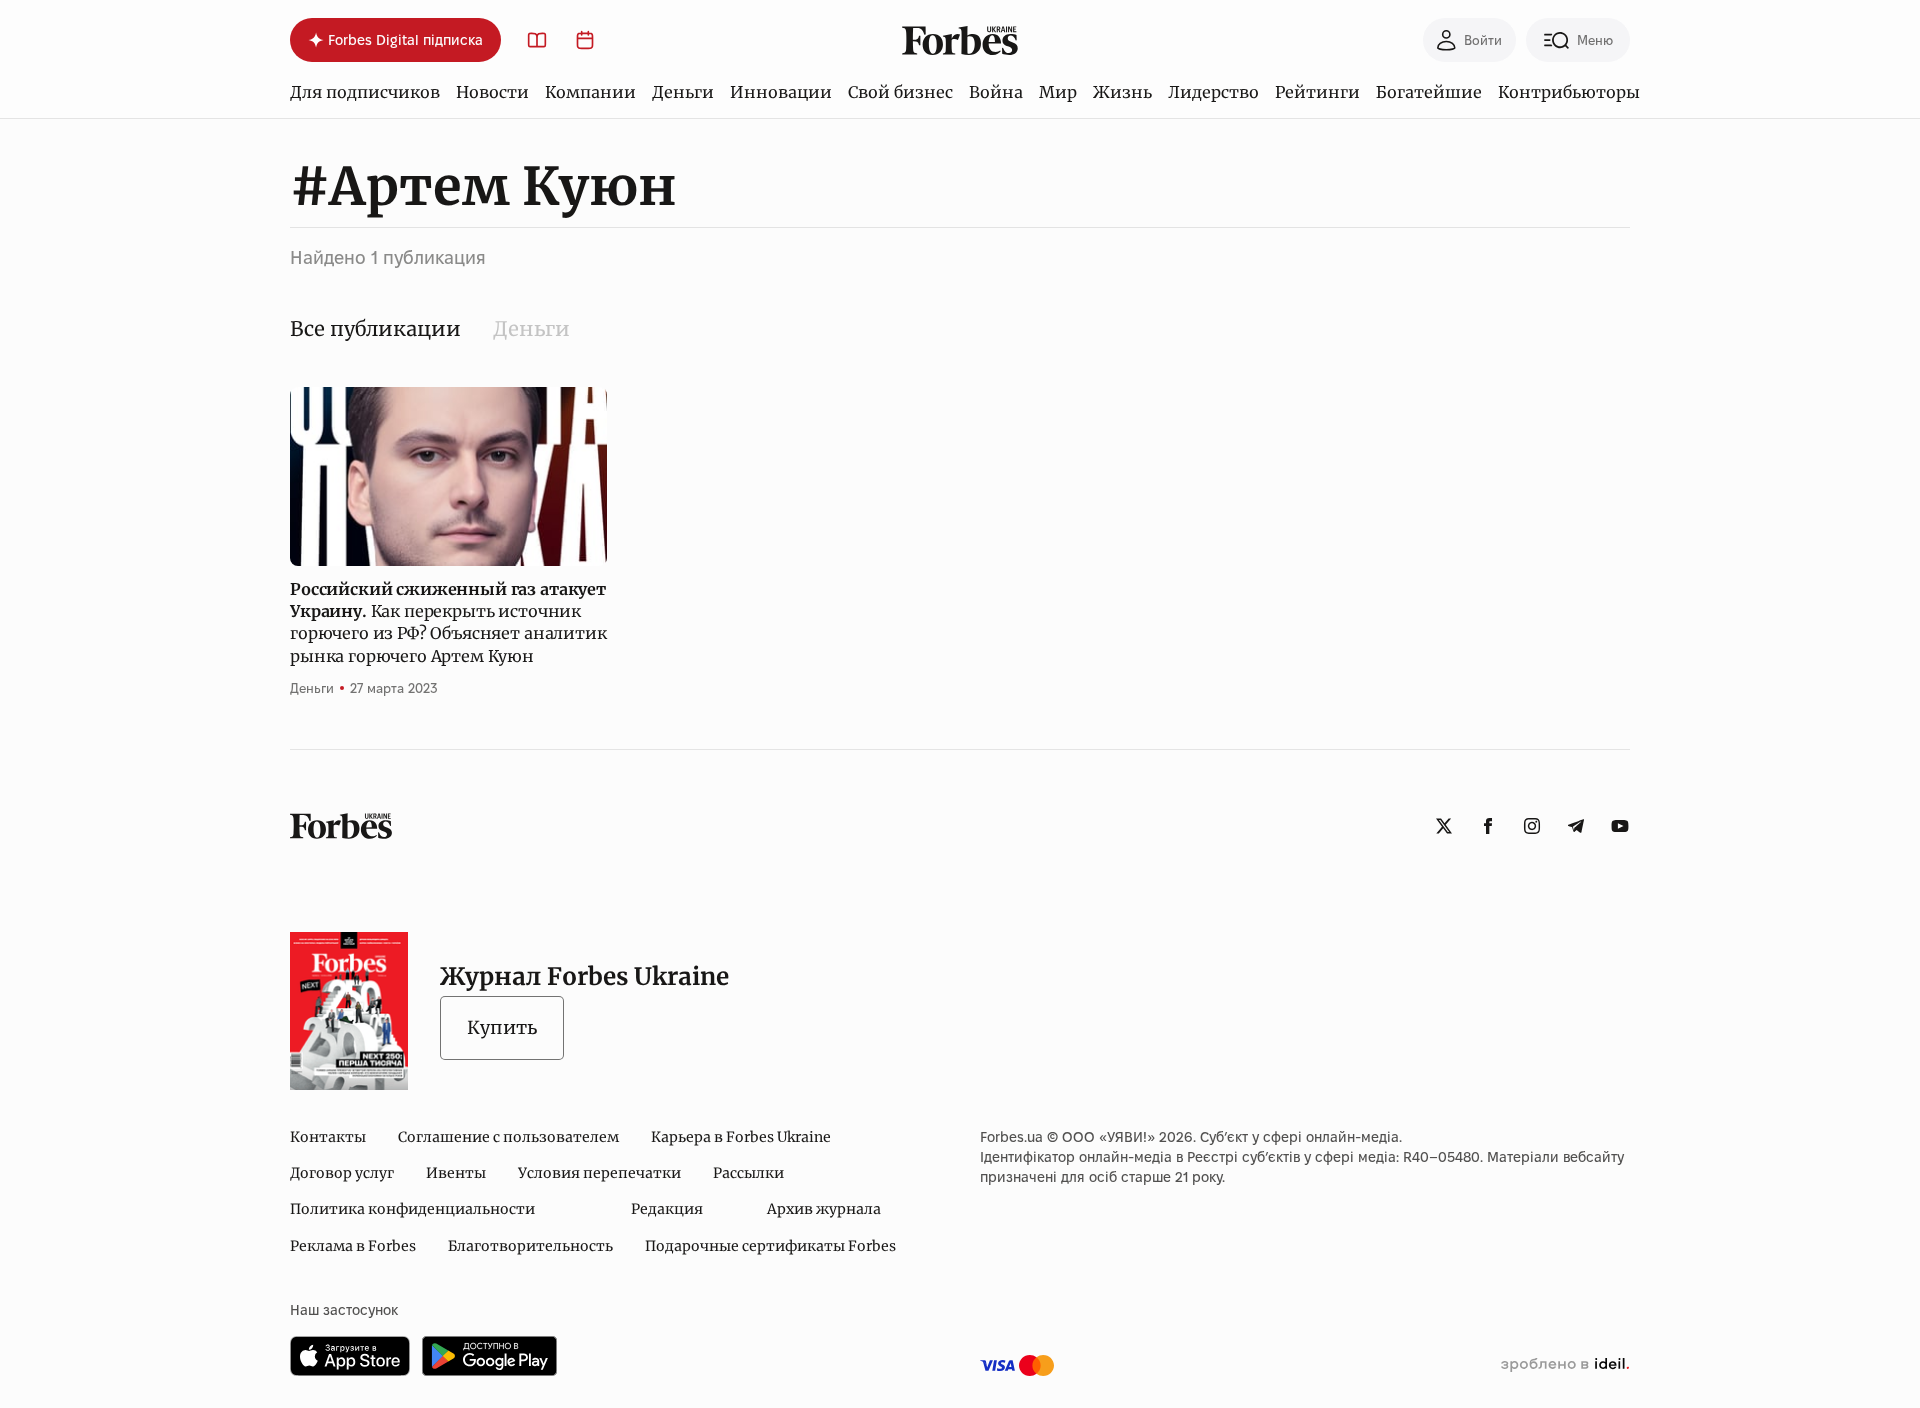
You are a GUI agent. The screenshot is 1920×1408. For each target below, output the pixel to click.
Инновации (781, 92)
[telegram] (1576, 826)
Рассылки (748, 1173)
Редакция (667, 1209)
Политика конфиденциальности (412, 1209)
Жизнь (1122, 92)
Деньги (683, 92)
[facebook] (1488, 826)
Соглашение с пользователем (508, 1137)
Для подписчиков (365, 92)
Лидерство (1213, 92)
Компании (590, 92)
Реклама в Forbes (353, 1246)
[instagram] (1532, 826)
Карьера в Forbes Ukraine (741, 1137)
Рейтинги (1317, 92)
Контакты (328, 1137)
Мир (1058, 92)
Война (996, 92)
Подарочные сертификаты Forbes (770, 1246)
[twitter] (1444, 826)
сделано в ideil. (1565, 1365)
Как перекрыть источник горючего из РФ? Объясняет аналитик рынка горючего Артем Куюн (448, 622)
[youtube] (1620, 826)
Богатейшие (1429, 92)
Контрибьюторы (1569, 92)
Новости (492, 92)
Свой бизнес (900, 92)
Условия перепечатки (599, 1173)
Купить (502, 1027)
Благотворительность (530, 1246)
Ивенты (456, 1173)
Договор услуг (342, 1173)
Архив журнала (824, 1209)
